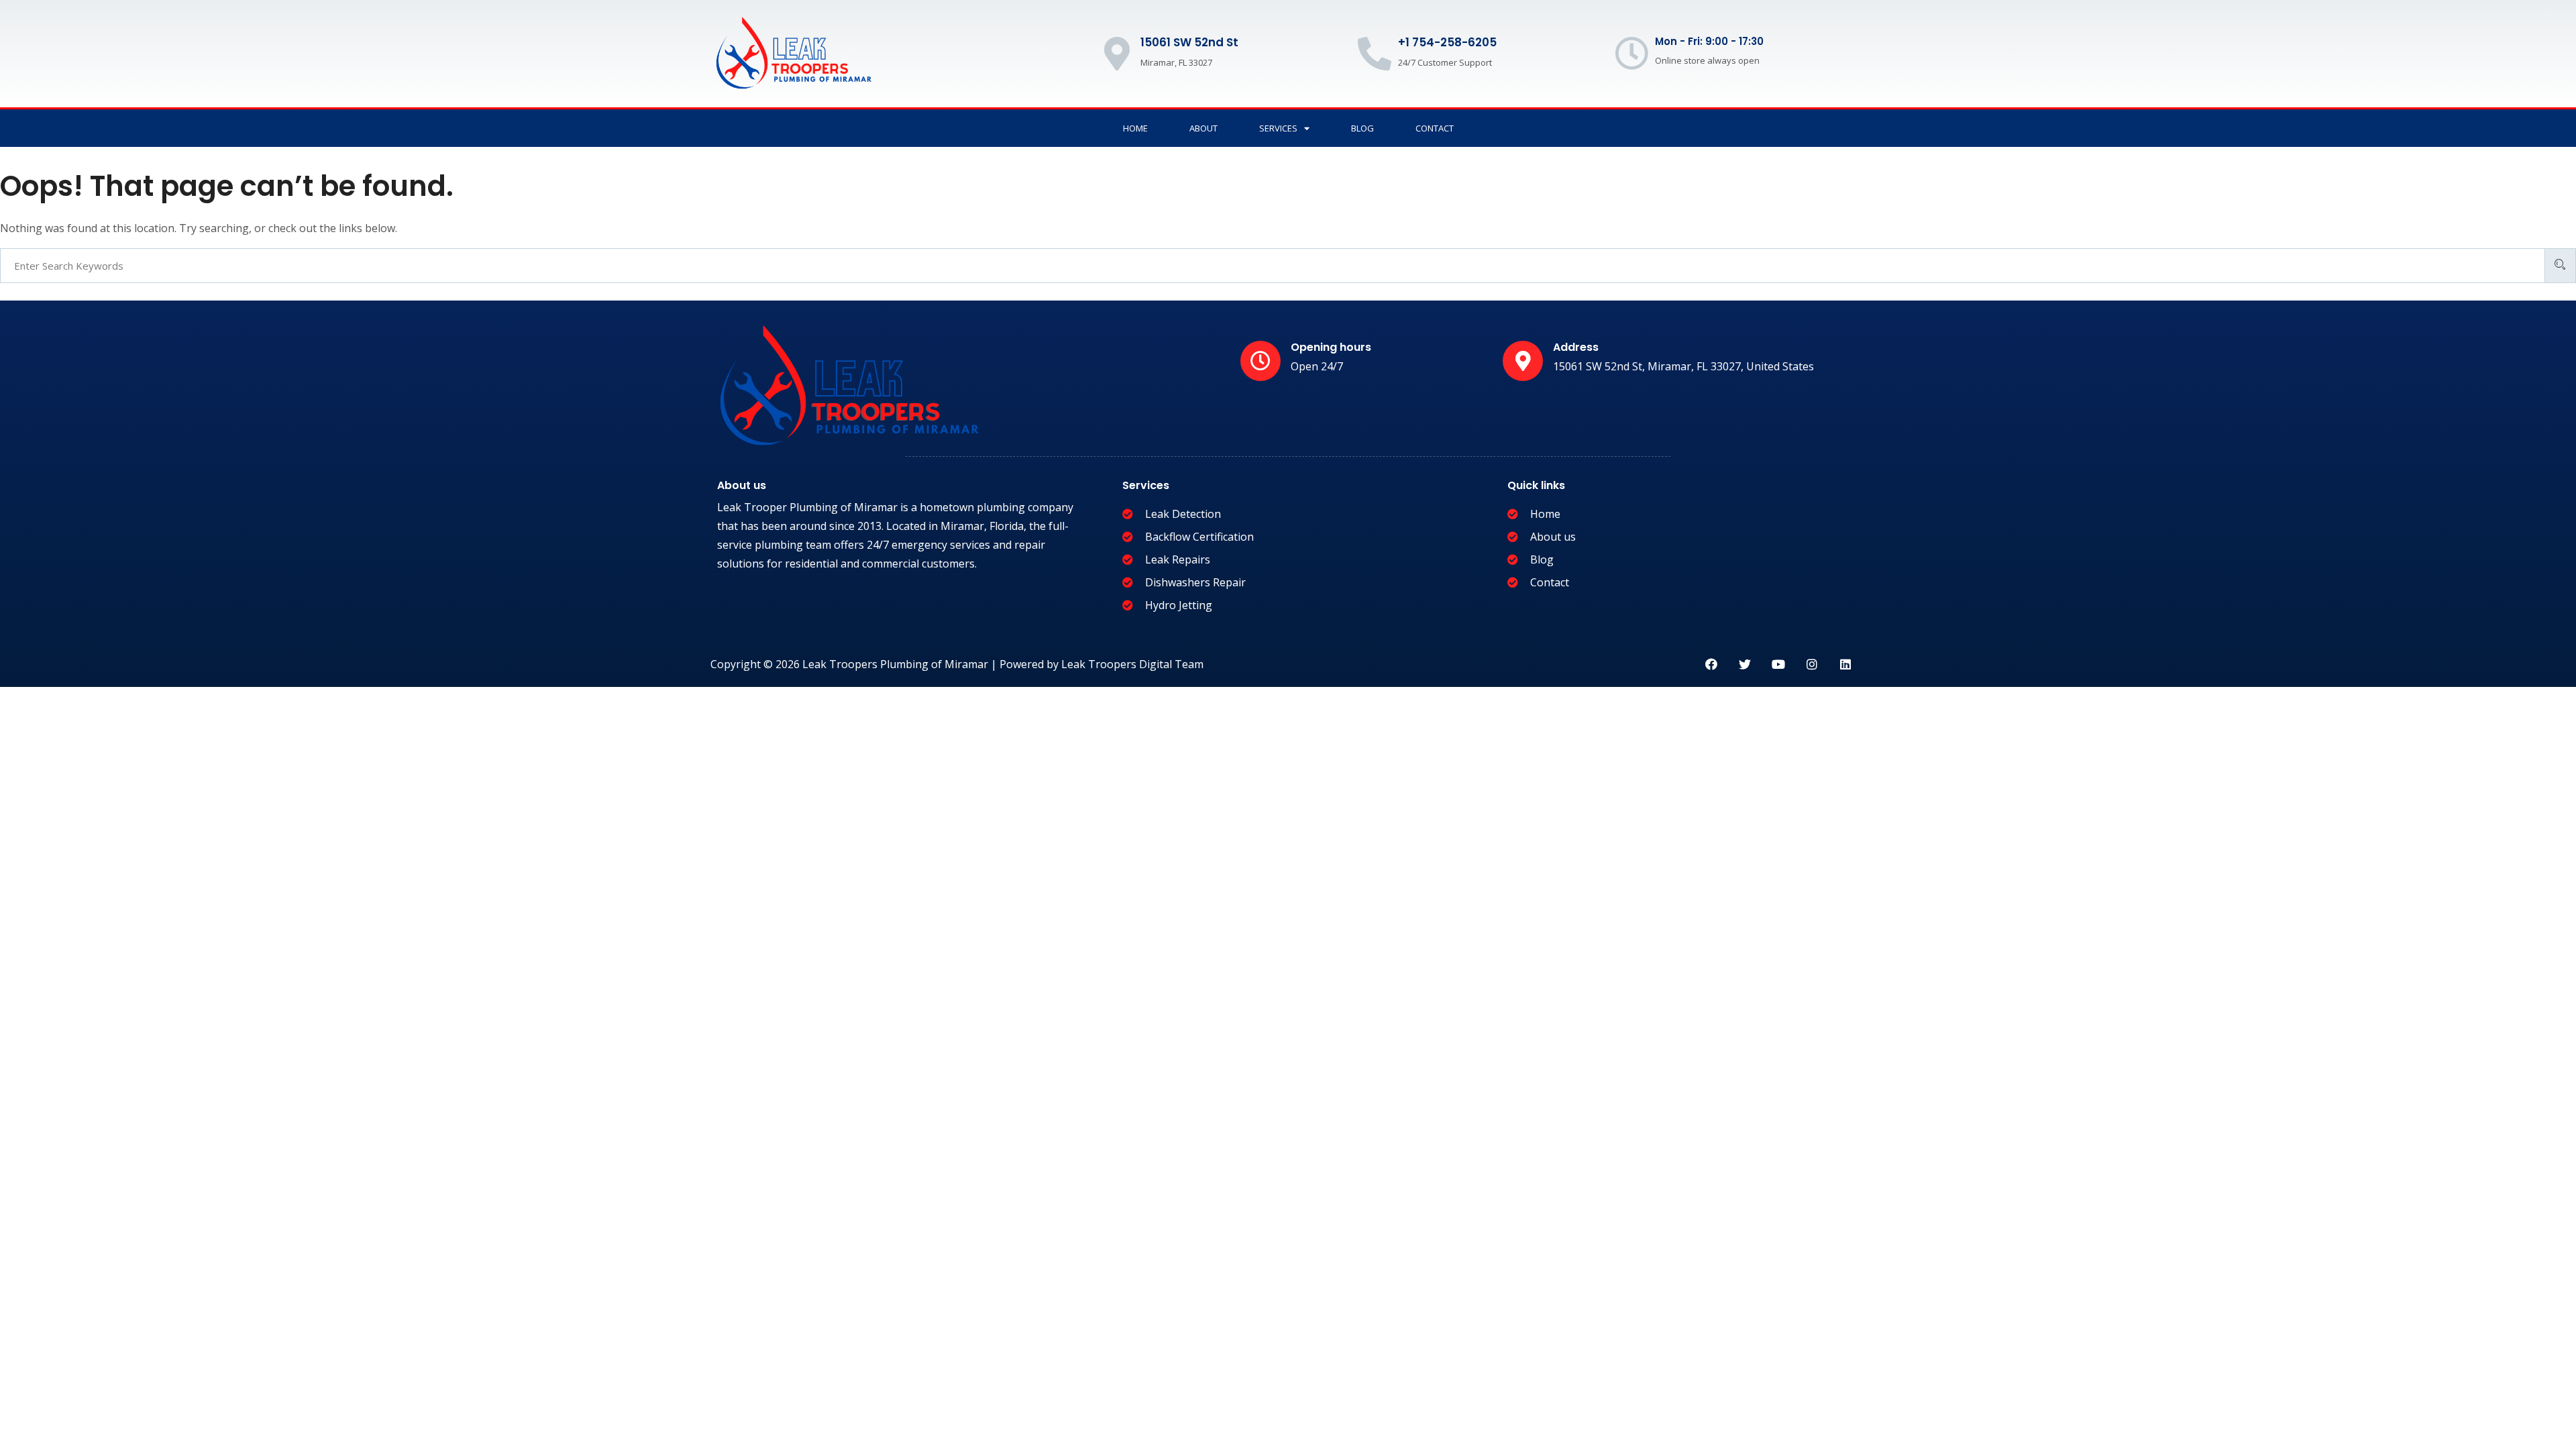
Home (1135, 128)
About (1203, 128)
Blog (1362, 128)
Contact (1435, 128)
